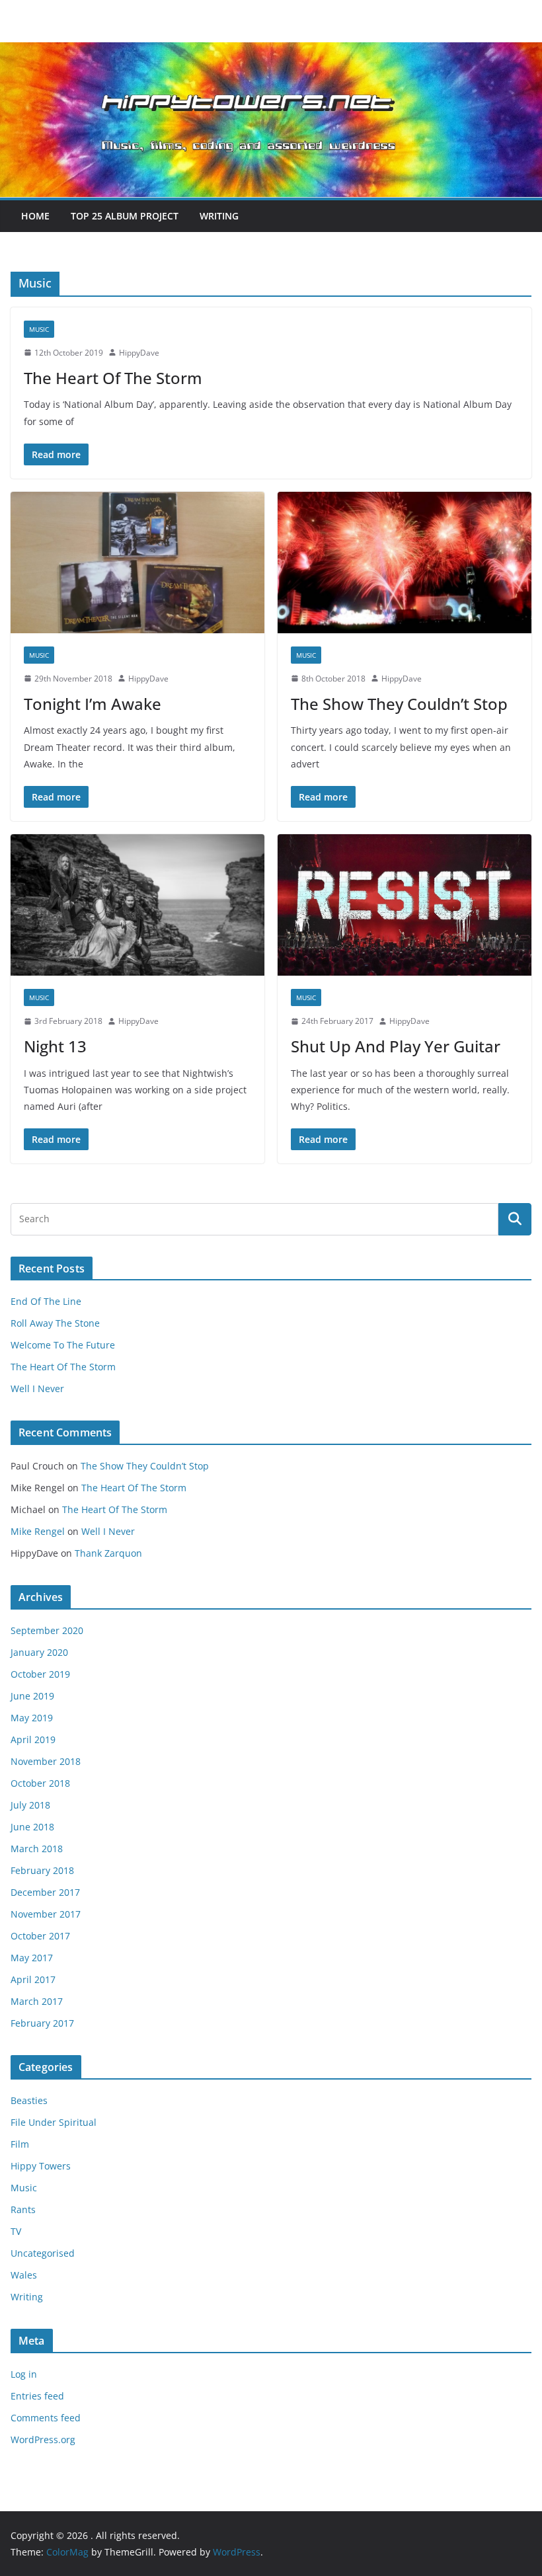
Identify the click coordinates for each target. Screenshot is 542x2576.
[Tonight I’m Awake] (137, 563)
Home (35, 216)
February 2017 (42, 2023)
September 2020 (47, 1630)
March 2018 (37, 1849)
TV (16, 2231)
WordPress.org (43, 2439)
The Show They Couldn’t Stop (399, 704)
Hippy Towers (41, 2166)
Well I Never (37, 1388)
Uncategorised (43, 2253)
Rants (23, 2209)
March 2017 (37, 2001)
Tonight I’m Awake (93, 704)
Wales (24, 2275)
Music (39, 329)
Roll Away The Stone (55, 1323)
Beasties (29, 2100)
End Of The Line (46, 1301)
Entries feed (37, 2396)
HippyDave (139, 353)
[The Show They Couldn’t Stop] (405, 563)
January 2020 (39, 1652)
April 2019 (33, 1739)
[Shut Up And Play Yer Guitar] (405, 905)
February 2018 (42, 1870)
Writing (219, 216)
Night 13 (55, 1046)
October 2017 (40, 1936)
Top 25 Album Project (125, 216)
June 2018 (32, 1827)
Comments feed (46, 2418)
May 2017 (32, 1958)
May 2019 (32, 1718)
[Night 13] (137, 905)
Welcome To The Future (63, 1345)
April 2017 (33, 1979)
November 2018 (46, 1761)
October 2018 (40, 1783)
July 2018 (30, 1805)
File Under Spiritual (54, 2122)
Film (20, 2144)
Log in (24, 2374)
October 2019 (40, 1674)
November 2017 (46, 1914)
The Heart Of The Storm (113, 378)
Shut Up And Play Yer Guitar (396, 1046)
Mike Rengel (38, 1531)
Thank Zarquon (108, 1553)
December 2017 (45, 1892)
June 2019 (32, 1696)
